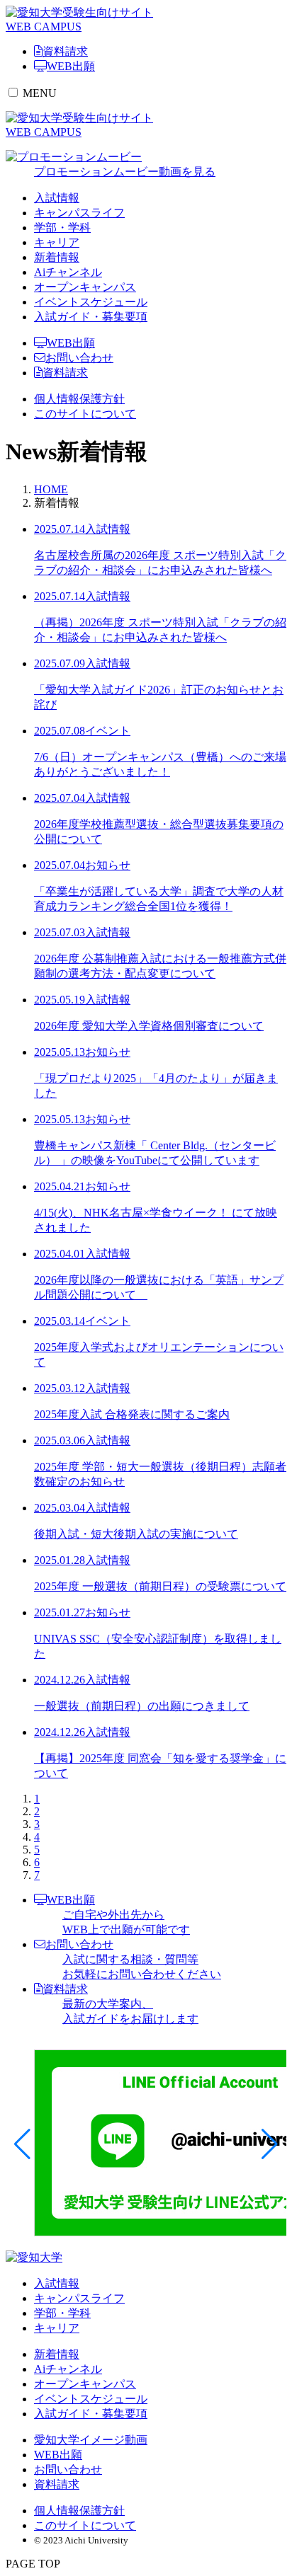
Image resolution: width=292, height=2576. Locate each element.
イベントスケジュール (91, 302)
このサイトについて (85, 414)
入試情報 (57, 198)
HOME (51, 489)
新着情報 (57, 257)
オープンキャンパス (85, 287)
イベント (108, 731)
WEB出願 (71, 343)
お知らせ (108, 865)
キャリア (57, 242)
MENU (40, 93)
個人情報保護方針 (79, 399)
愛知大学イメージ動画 (91, 2440)
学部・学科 (62, 228)
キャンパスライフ (79, 213)
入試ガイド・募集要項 (91, 317)
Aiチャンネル (68, 272)
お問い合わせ (79, 358)
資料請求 (65, 373)
